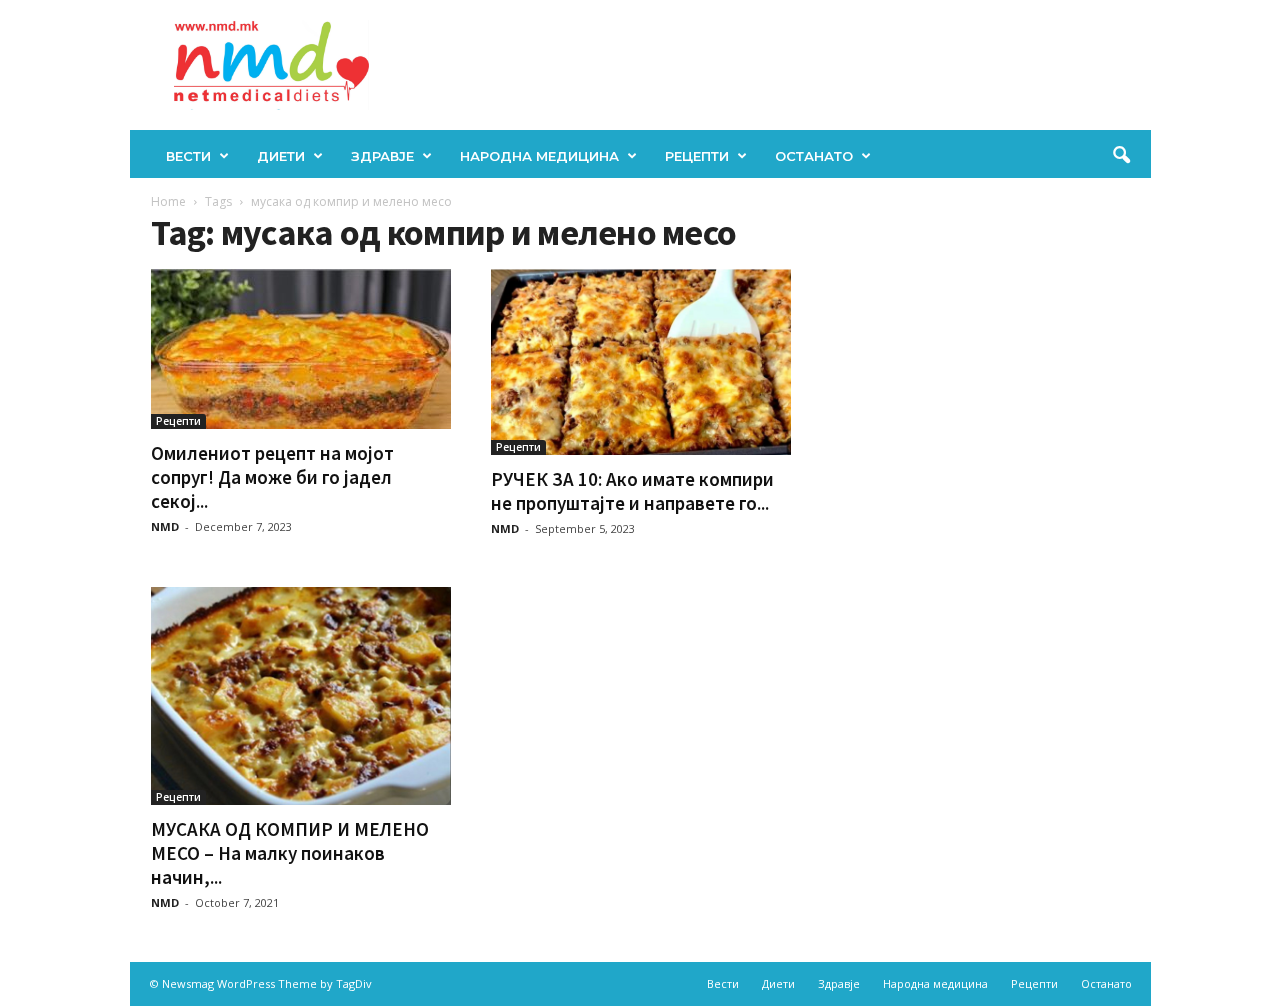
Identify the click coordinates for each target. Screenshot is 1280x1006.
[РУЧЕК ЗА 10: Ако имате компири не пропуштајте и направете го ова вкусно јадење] (641, 362)
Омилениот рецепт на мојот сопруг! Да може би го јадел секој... (272, 477)
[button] (1121, 156)
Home (168, 201)
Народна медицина (539, 156)
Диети (281, 156)
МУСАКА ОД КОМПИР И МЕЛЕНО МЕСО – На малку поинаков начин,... (290, 853)
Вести (188, 156)
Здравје (382, 156)
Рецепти (697, 156)
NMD (165, 526)
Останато (814, 156)
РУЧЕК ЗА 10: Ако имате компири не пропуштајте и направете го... (632, 491)
